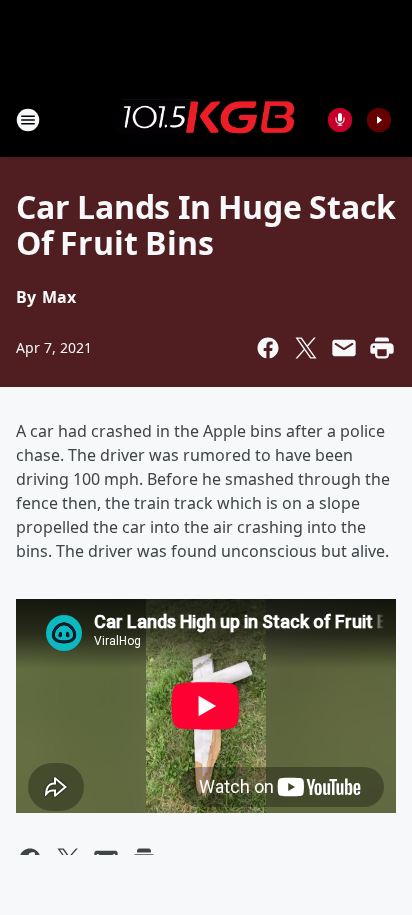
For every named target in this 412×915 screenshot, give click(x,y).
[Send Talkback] (340, 120)
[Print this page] (382, 348)
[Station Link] (206, 119)
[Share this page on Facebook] (268, 348)
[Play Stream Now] (379, 120)
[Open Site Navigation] (28, 120)
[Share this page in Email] (344, 348)
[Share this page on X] (306, 348)
